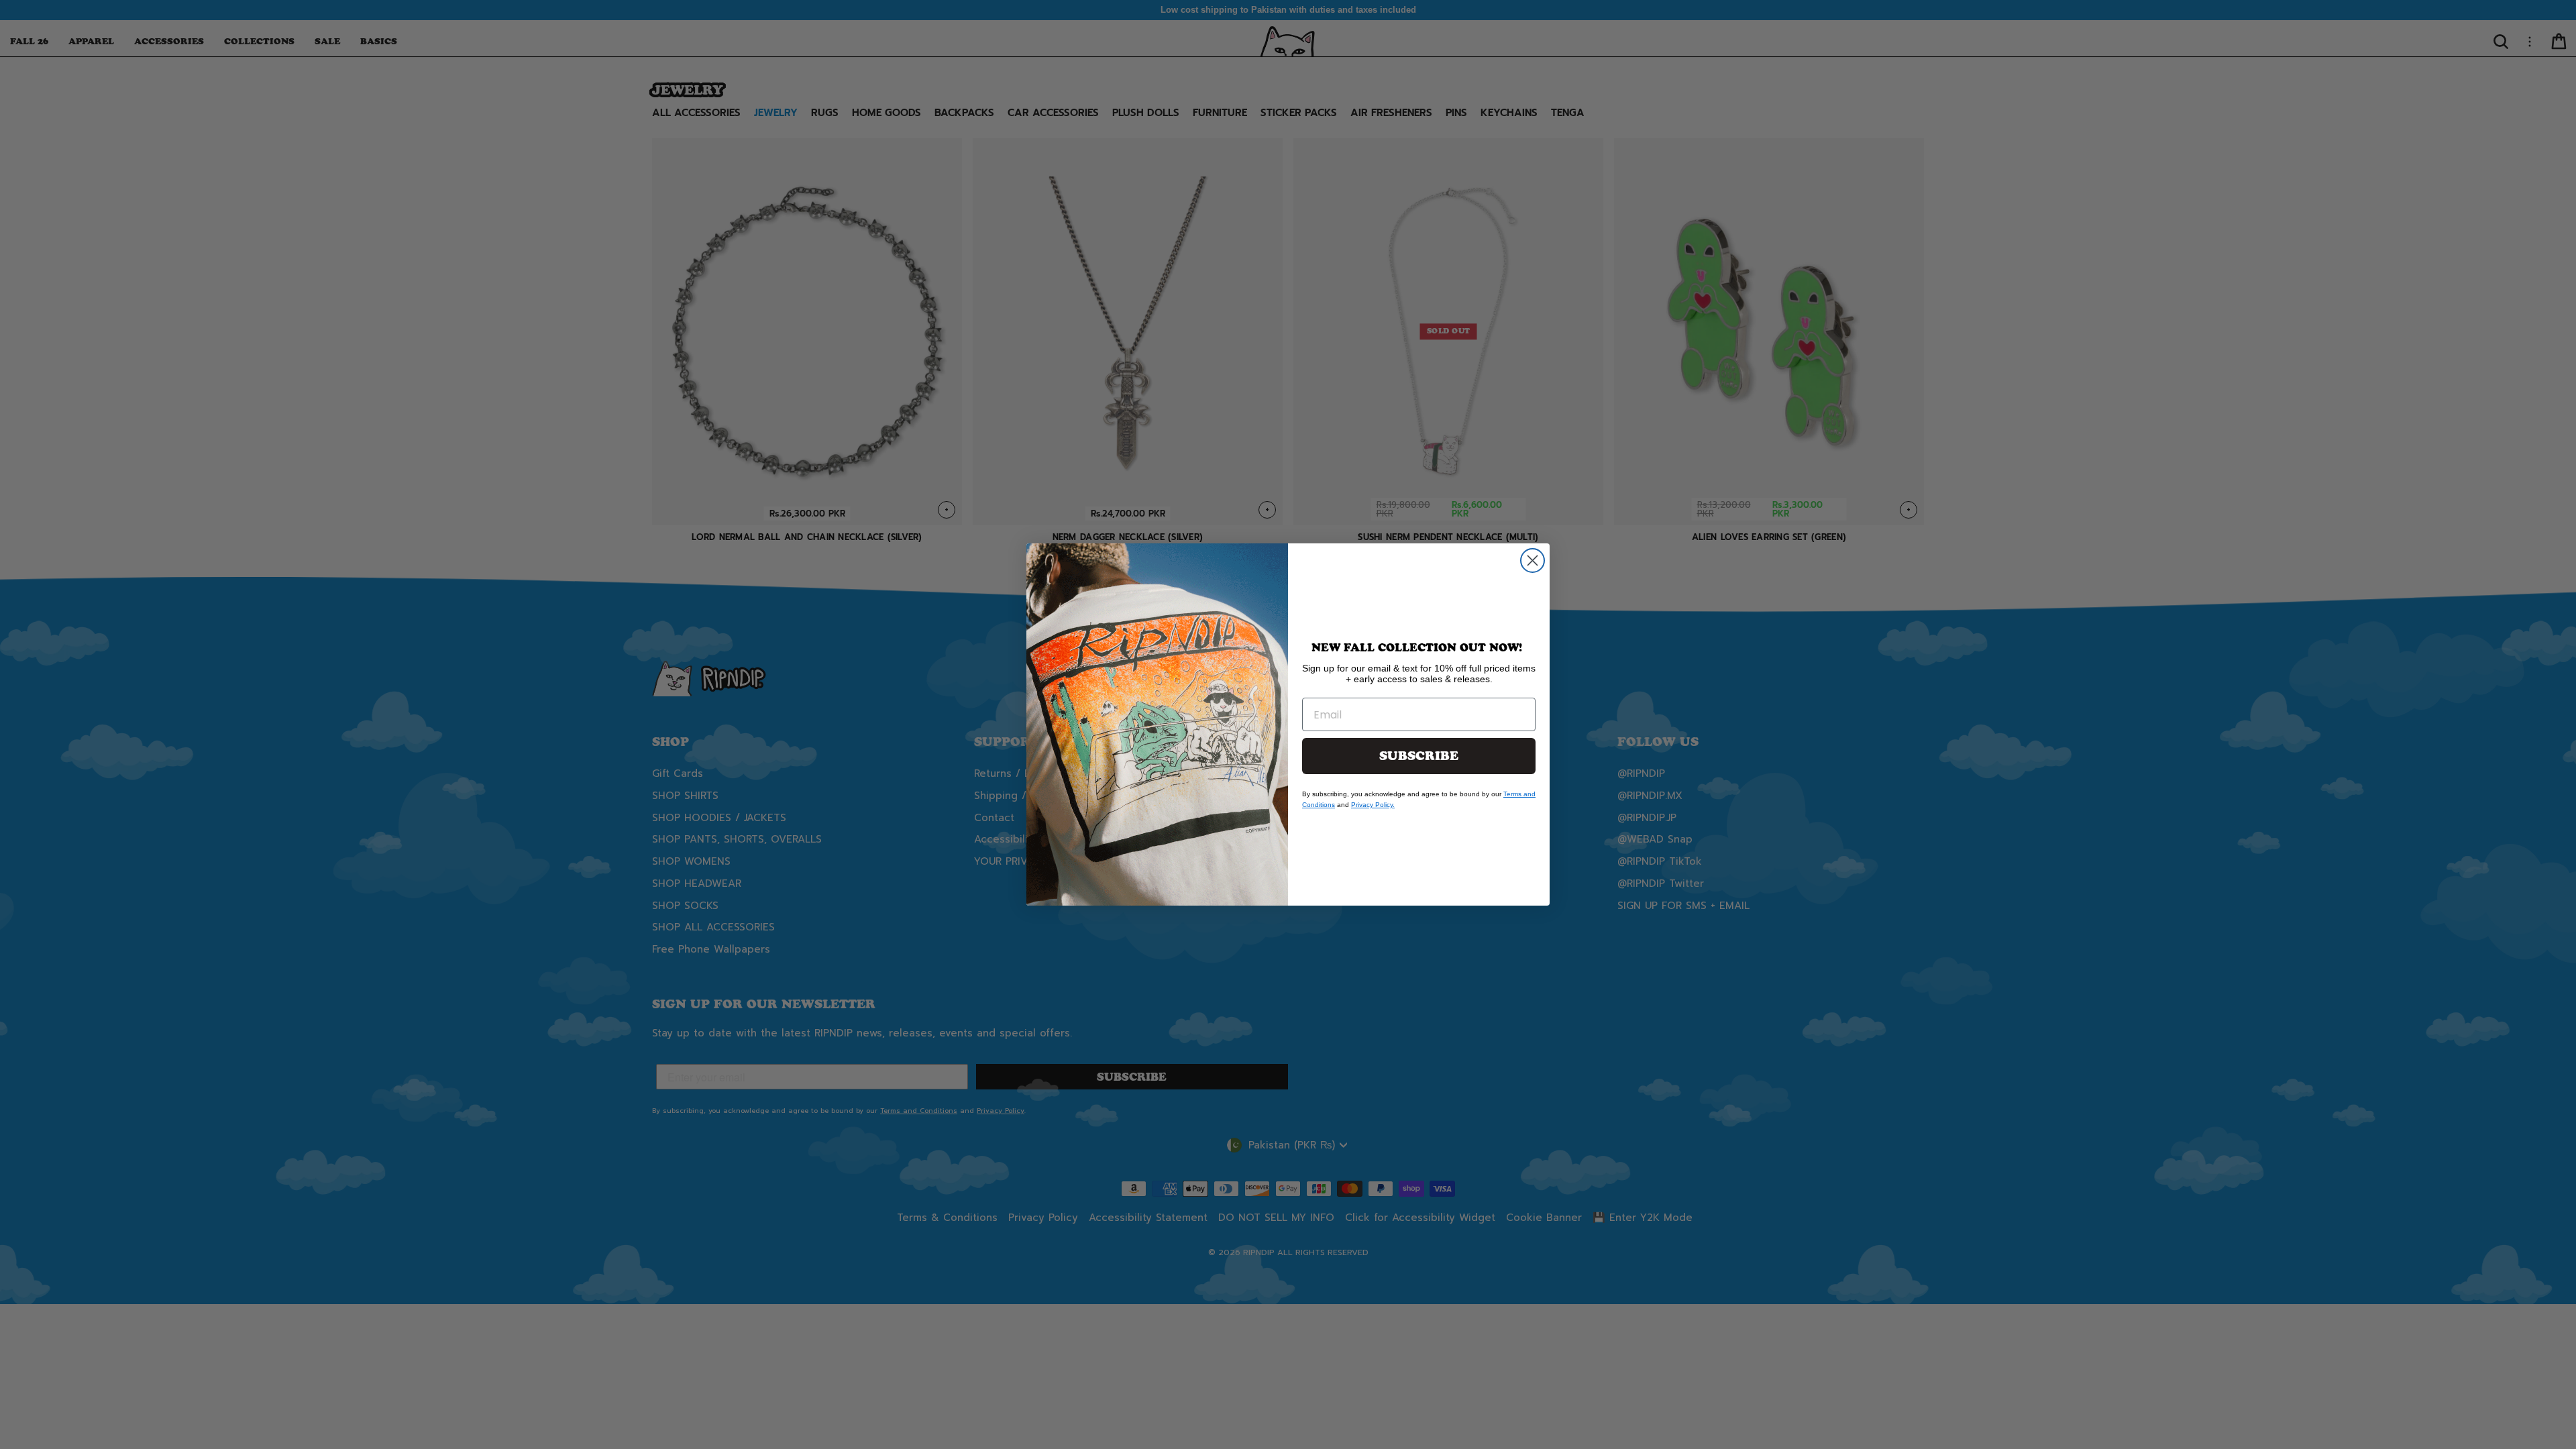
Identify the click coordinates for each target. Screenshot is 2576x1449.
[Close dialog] (1533, 560)
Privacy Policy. (1373, 805)
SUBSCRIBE (1419, 756)
